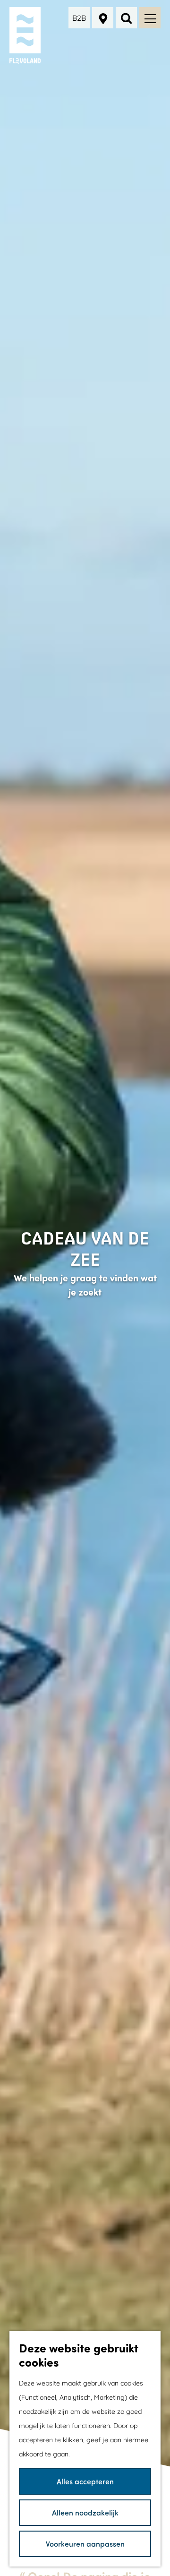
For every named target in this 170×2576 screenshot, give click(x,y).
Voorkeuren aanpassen (85, 2544)
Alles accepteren (85, 2481)
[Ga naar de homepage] (26, 35)
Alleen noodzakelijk (85, 2512)
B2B (79, 18)
